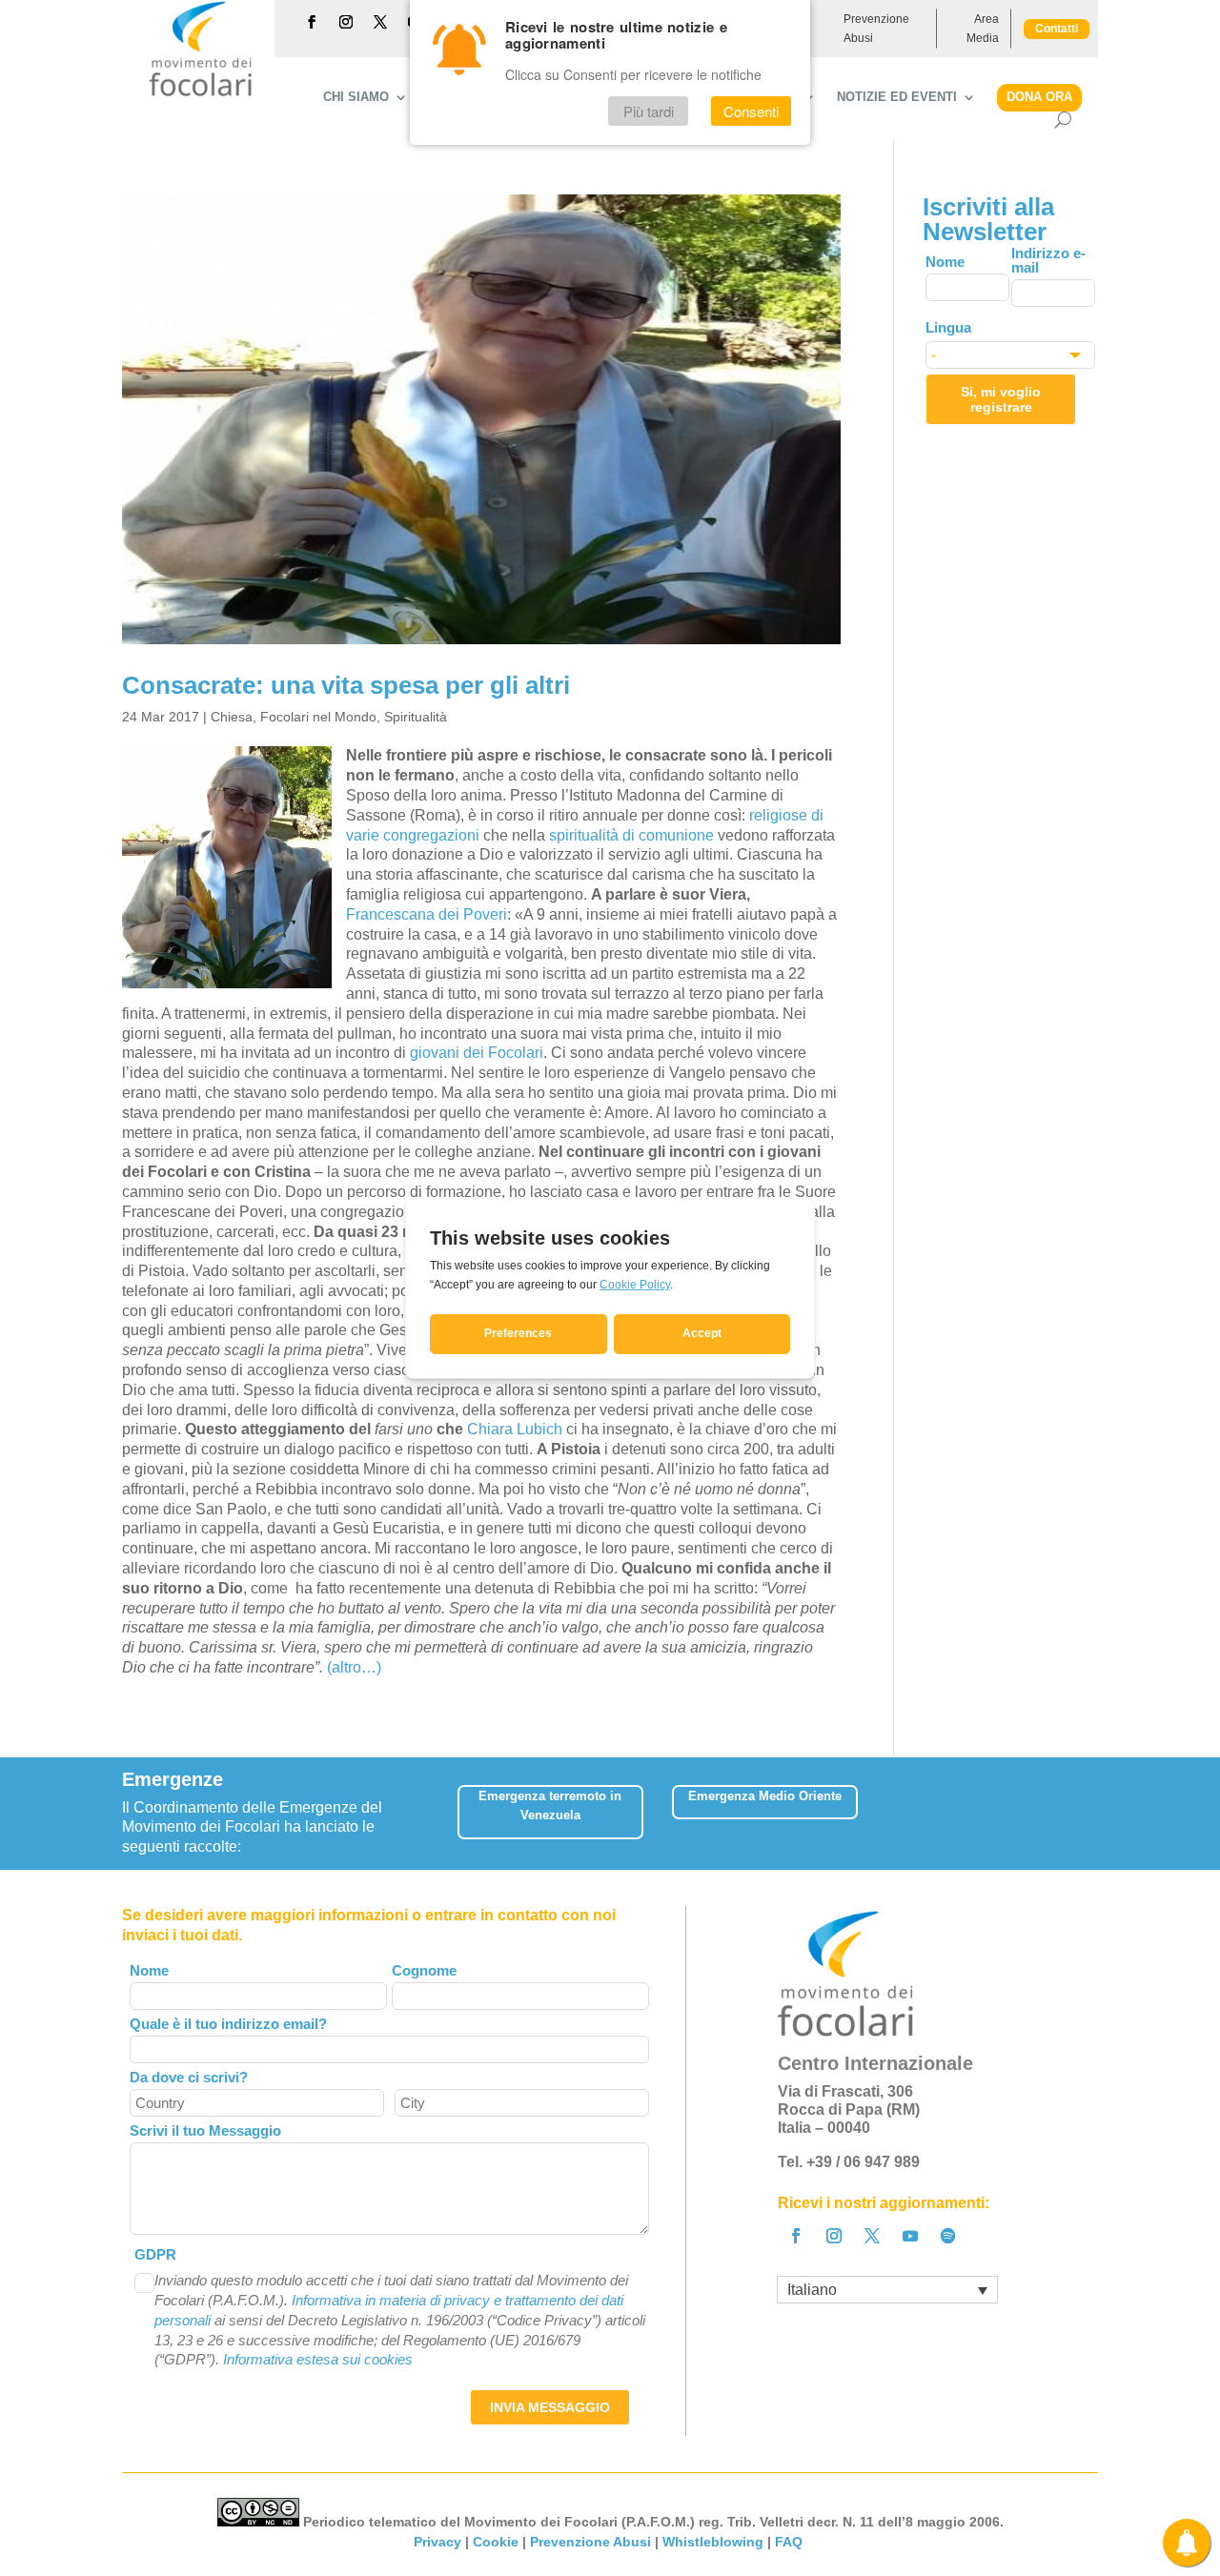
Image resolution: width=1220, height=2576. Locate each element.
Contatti (1057, 29)
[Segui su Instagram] (346, 22)
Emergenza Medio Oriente (765, 1796)
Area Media (983, 29)
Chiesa (232, 717)
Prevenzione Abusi (876, 29)
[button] (1085, 1805)
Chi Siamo (356, 97)
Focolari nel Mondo (318, 717)
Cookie (496, 2542)
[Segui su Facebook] (312, 22)
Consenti (751, 111)
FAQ (791, 2542)
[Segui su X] (380, 22)
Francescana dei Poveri (427, 914)
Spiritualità (416, 717)
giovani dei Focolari (477, 1053)
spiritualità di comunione (631, 835)
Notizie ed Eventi (897, 97)
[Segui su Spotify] (948, 2236)
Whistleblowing (713, 2542)
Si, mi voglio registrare (1001, 399)
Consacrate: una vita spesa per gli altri (346, 685)
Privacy (437, 2542)
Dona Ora (1039, 97)
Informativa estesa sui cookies (318, 2359)
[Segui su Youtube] (910, 2236)
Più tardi (649, 111)
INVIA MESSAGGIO (550, 2407)
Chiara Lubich (515, 1429)
